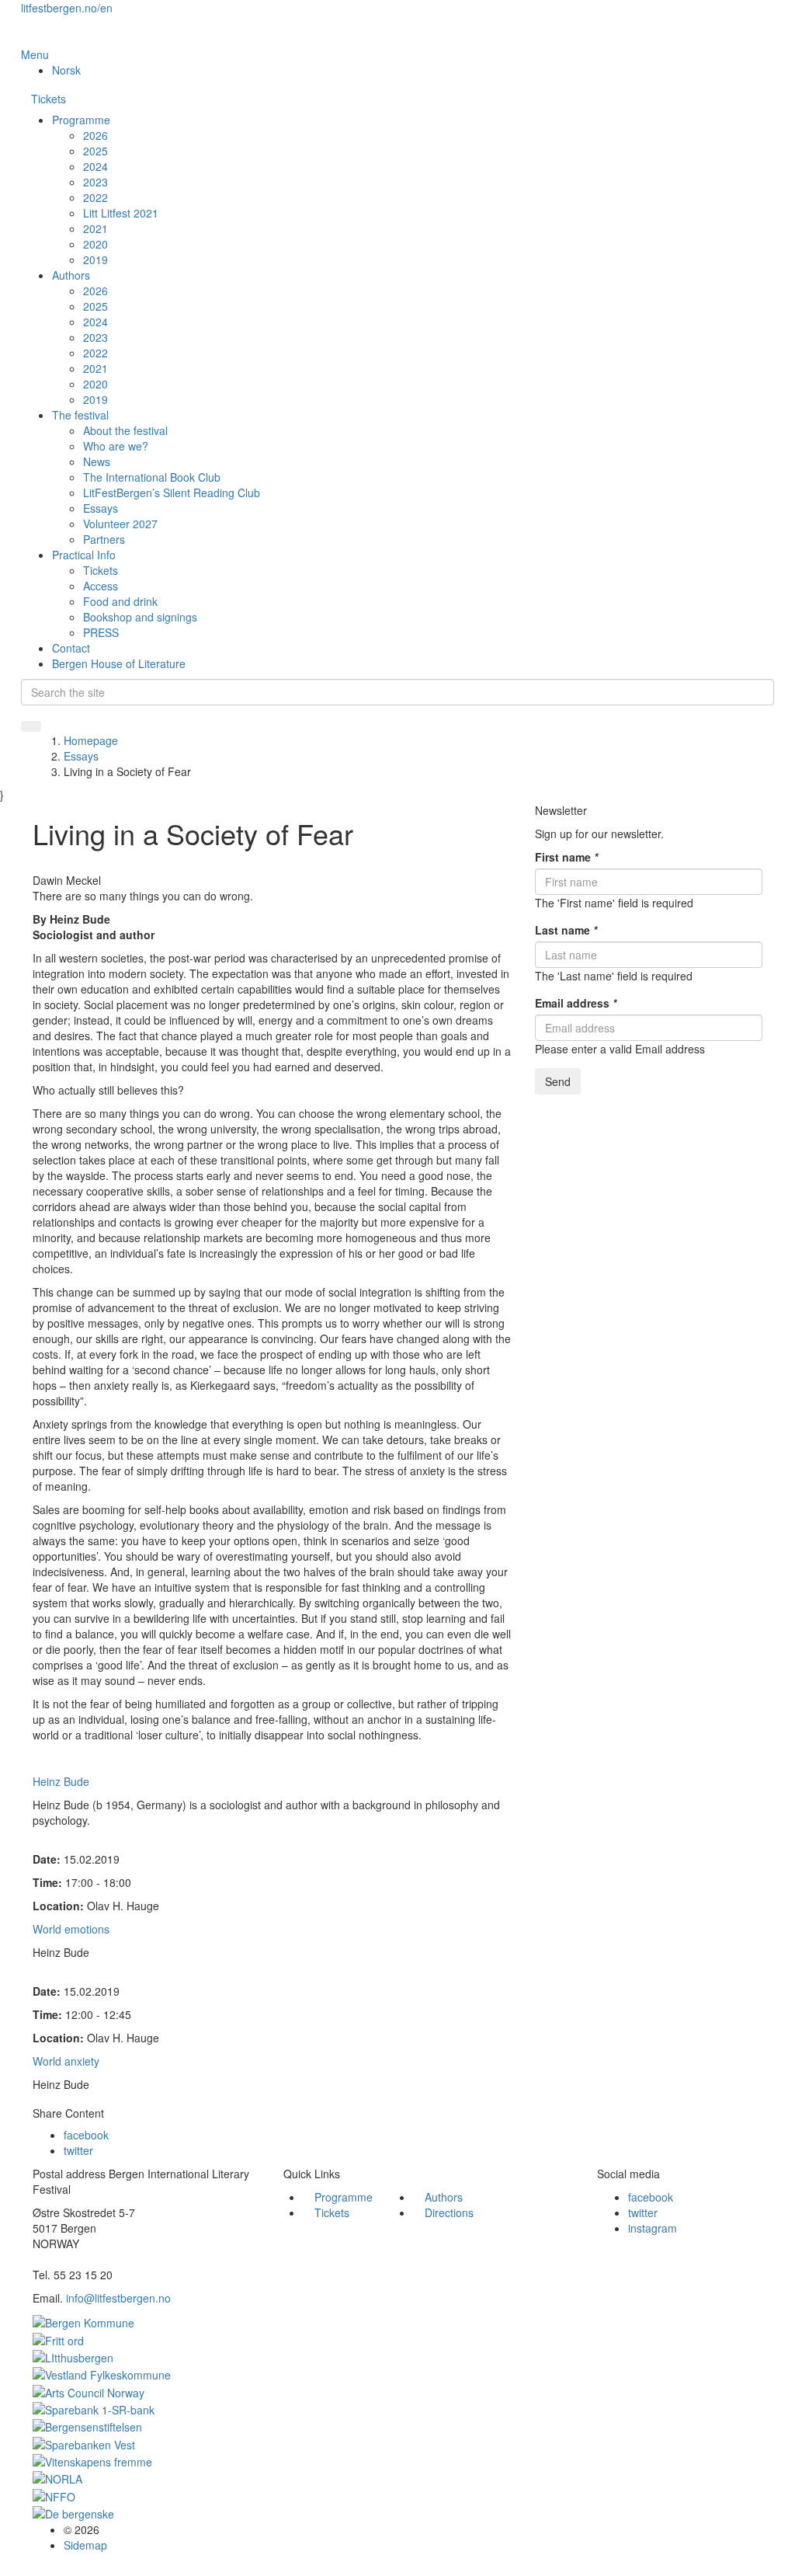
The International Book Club (152, 477)
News (97, 461)
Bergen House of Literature (119, 663)
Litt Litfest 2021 (121, 213)
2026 (95, 135)
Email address (576, 1003)
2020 (95, 244)
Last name (566, 930)
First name (566, 857)
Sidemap (85, 2545)
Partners (104, 539)
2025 (95, 151)
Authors (71, 275)
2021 (95, 228)
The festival (80, 415)
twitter (78, 2150)
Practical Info (84, 555)
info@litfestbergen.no (118, 2298)
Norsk (66, 70)
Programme (81, 120)
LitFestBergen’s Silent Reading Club (172, 493)
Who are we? (116, 446)
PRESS (101, 632)
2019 (95, 259)
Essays (101, 508)
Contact (71, 648)
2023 (95, 182)
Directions (449, 2212)
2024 (95, 166)
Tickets (49, 99)
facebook (86, 2135)
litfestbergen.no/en (67, 8)
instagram (653, 2228)
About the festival (125, 430)
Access (101, 586)
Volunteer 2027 (120, 524)
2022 (95, 197)
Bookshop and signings (140, 617)
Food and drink (120, 601)
